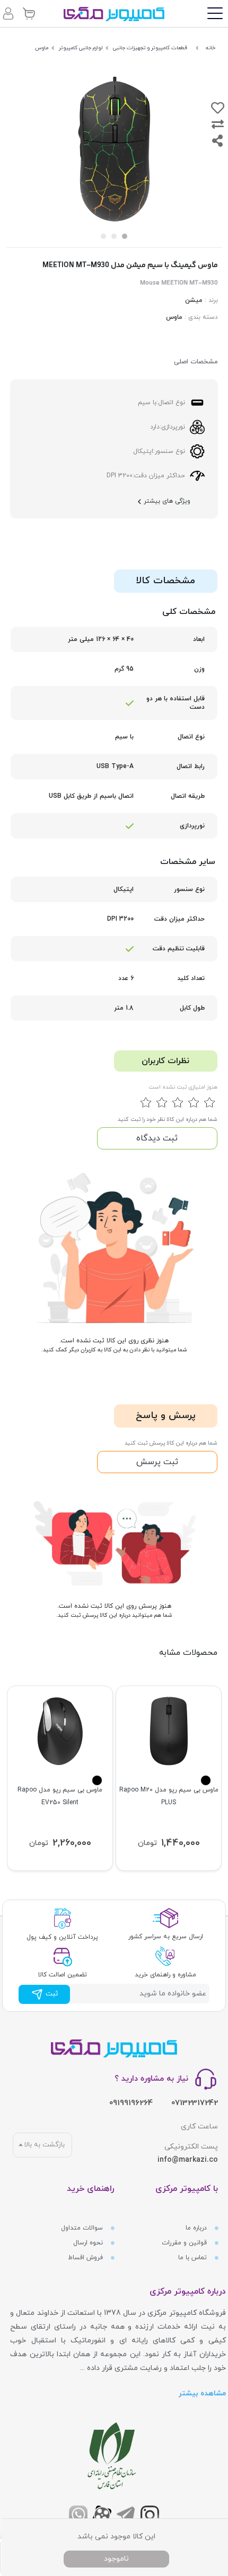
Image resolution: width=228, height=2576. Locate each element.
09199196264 (131, 2103)
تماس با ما (194, 2258)
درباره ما (197, 2228)
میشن (194, 300)
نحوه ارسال (89, 2243)
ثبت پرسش (157, 1462)
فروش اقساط (86, 2258)
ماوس (174, 317)
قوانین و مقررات (185, 2243)
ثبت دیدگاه (157, 1138)
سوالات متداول (83, 2228)
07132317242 (195, 2103)
